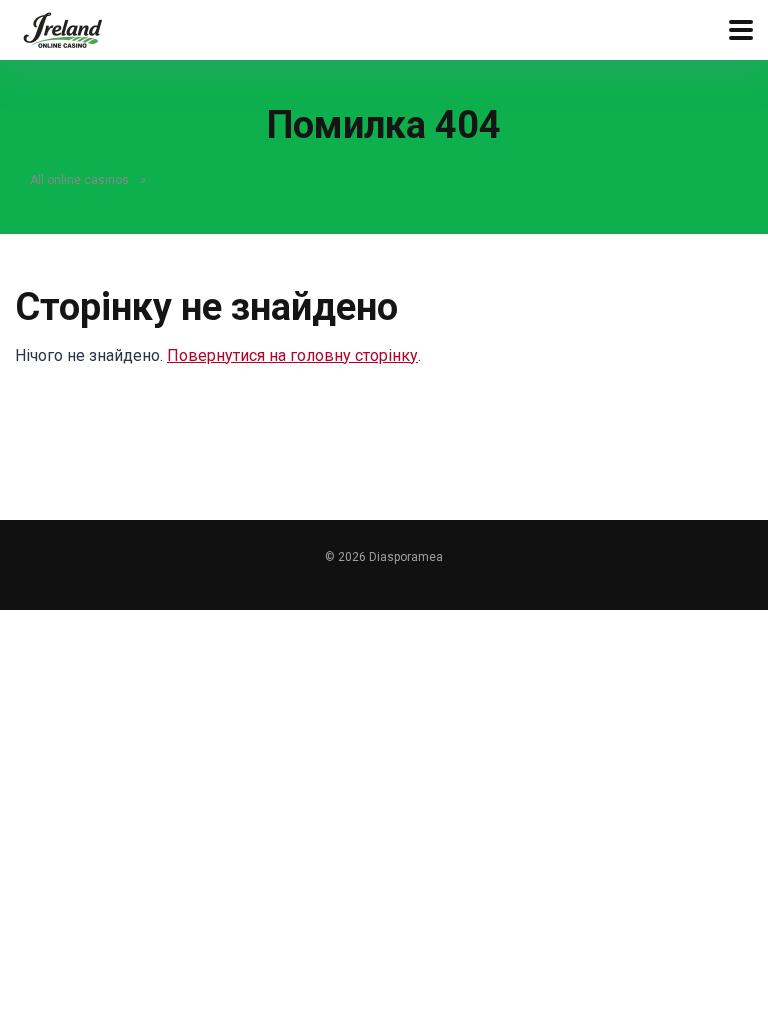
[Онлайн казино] (62, 27)
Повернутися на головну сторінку (292, 355)
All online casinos (79, 180)
